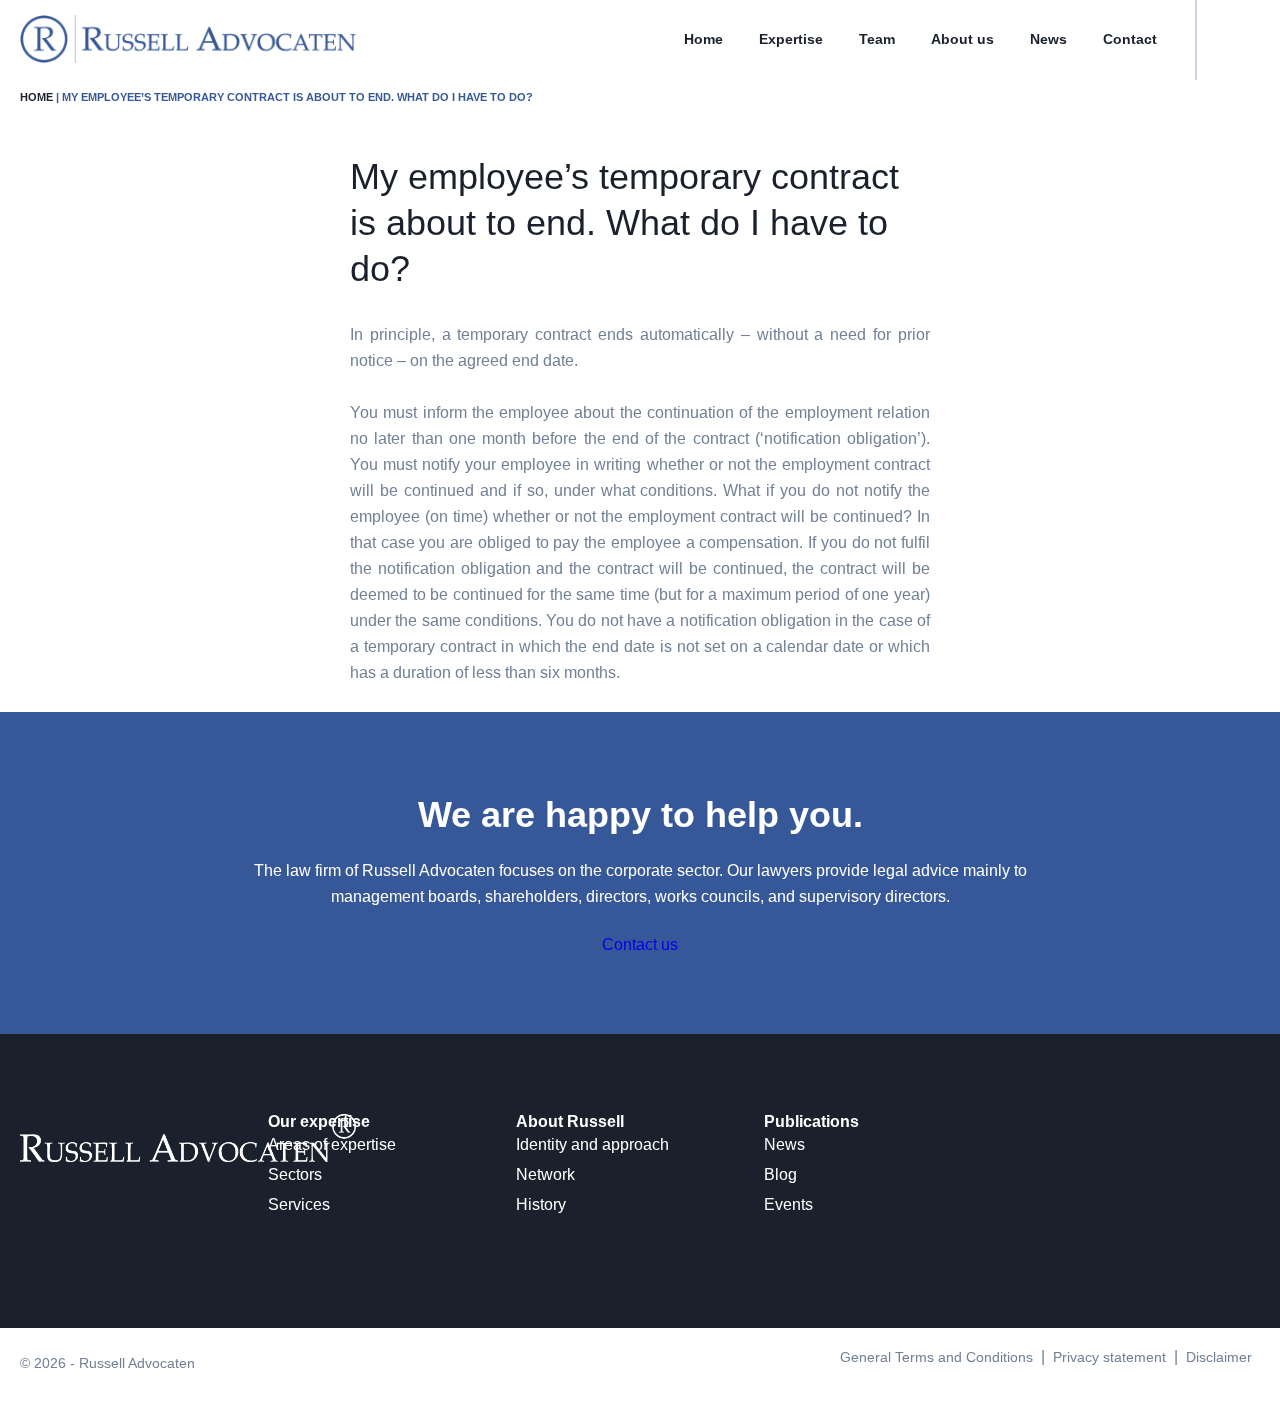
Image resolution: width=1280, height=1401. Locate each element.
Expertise (791, 39)
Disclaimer (1219, 1357)
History (541, 1204)
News (1048, 39)
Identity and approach (592, 1144)
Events (788, 1204)
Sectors (295, 1174)
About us (962, 39)
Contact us (640, 944)
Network (545, 1174)
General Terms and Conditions (936, 1357)
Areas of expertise (332, 1144)
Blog (780, 1174)
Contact (1130, 39)
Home (703, 39)
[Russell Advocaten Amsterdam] (188, 57)
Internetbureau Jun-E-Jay (716, 1389)
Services (299, 1204)
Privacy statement (1109, 1357)
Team (877, 39)
